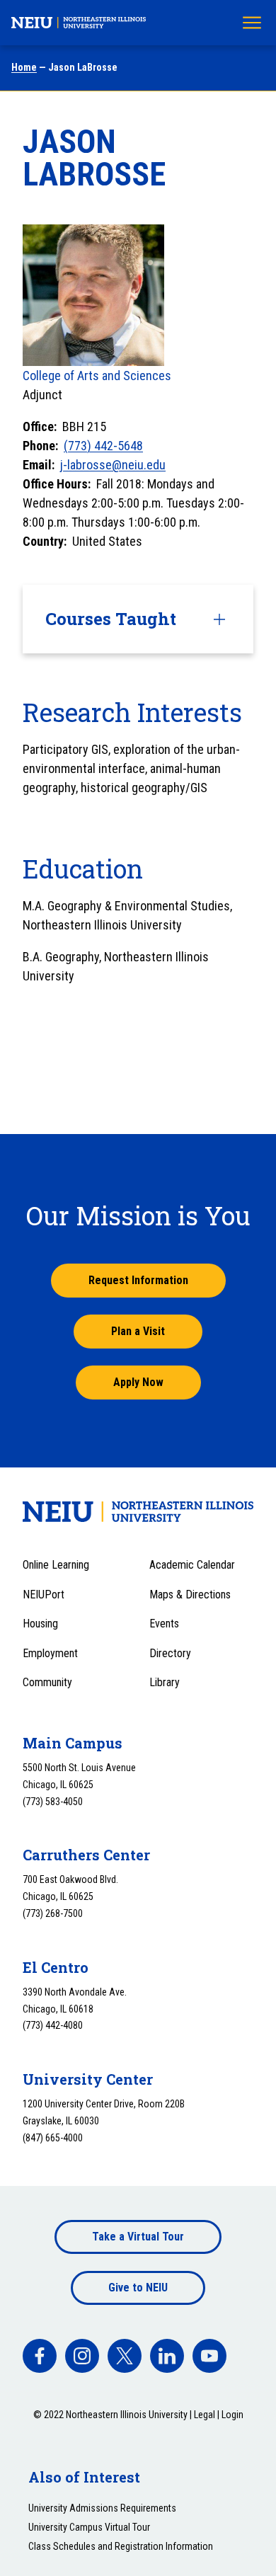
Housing (40, 1624)
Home (24, 67)
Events (164, 1624)
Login (232, 2415)
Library (165, 1682)
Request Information (138, 1280)
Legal (205, 2415)
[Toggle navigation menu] (252, 23)
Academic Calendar (192, 1565)
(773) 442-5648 (103, 446)
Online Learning (56, 1565)
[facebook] (40, 2356)
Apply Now (138, 1382)
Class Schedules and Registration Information (121, 2546)
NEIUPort (44, 1595)
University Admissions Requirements (102, 2508)
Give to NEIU (138, 2288)
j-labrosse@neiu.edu (113, 465)
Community (47, 1682)
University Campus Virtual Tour (89, 2527)
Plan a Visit (138, 1331)
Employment (50, 1653)
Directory (170, 1653)
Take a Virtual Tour (138, 2237)
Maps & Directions (190, 1595)
